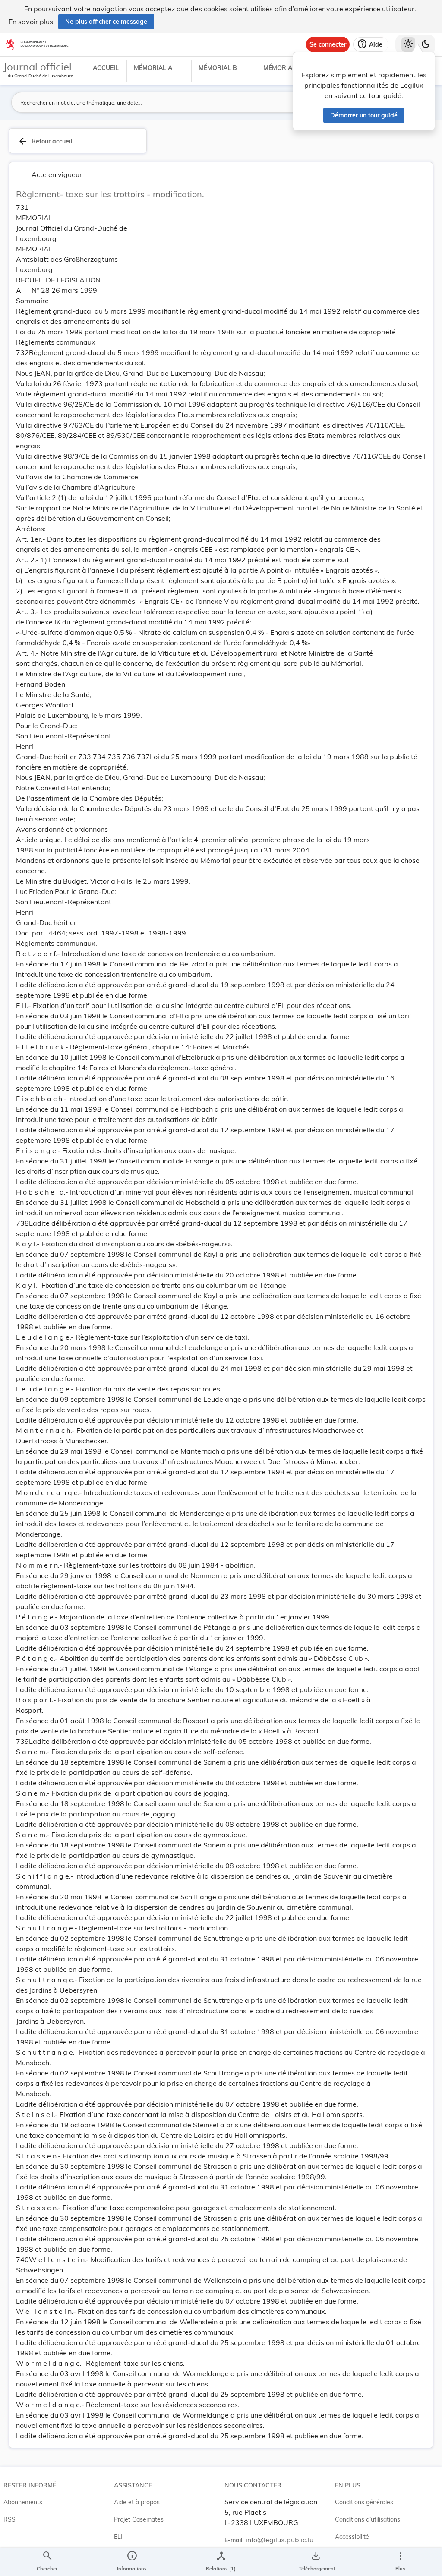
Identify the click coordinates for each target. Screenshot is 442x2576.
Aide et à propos (137, 2502)
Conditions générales (364, 2502)
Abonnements (23, 2502)
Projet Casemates (139, 2519)
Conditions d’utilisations (368, 2519)
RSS (9, 2519)
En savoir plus (31, 22)
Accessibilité (352, 2537)
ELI (118, 2537)
